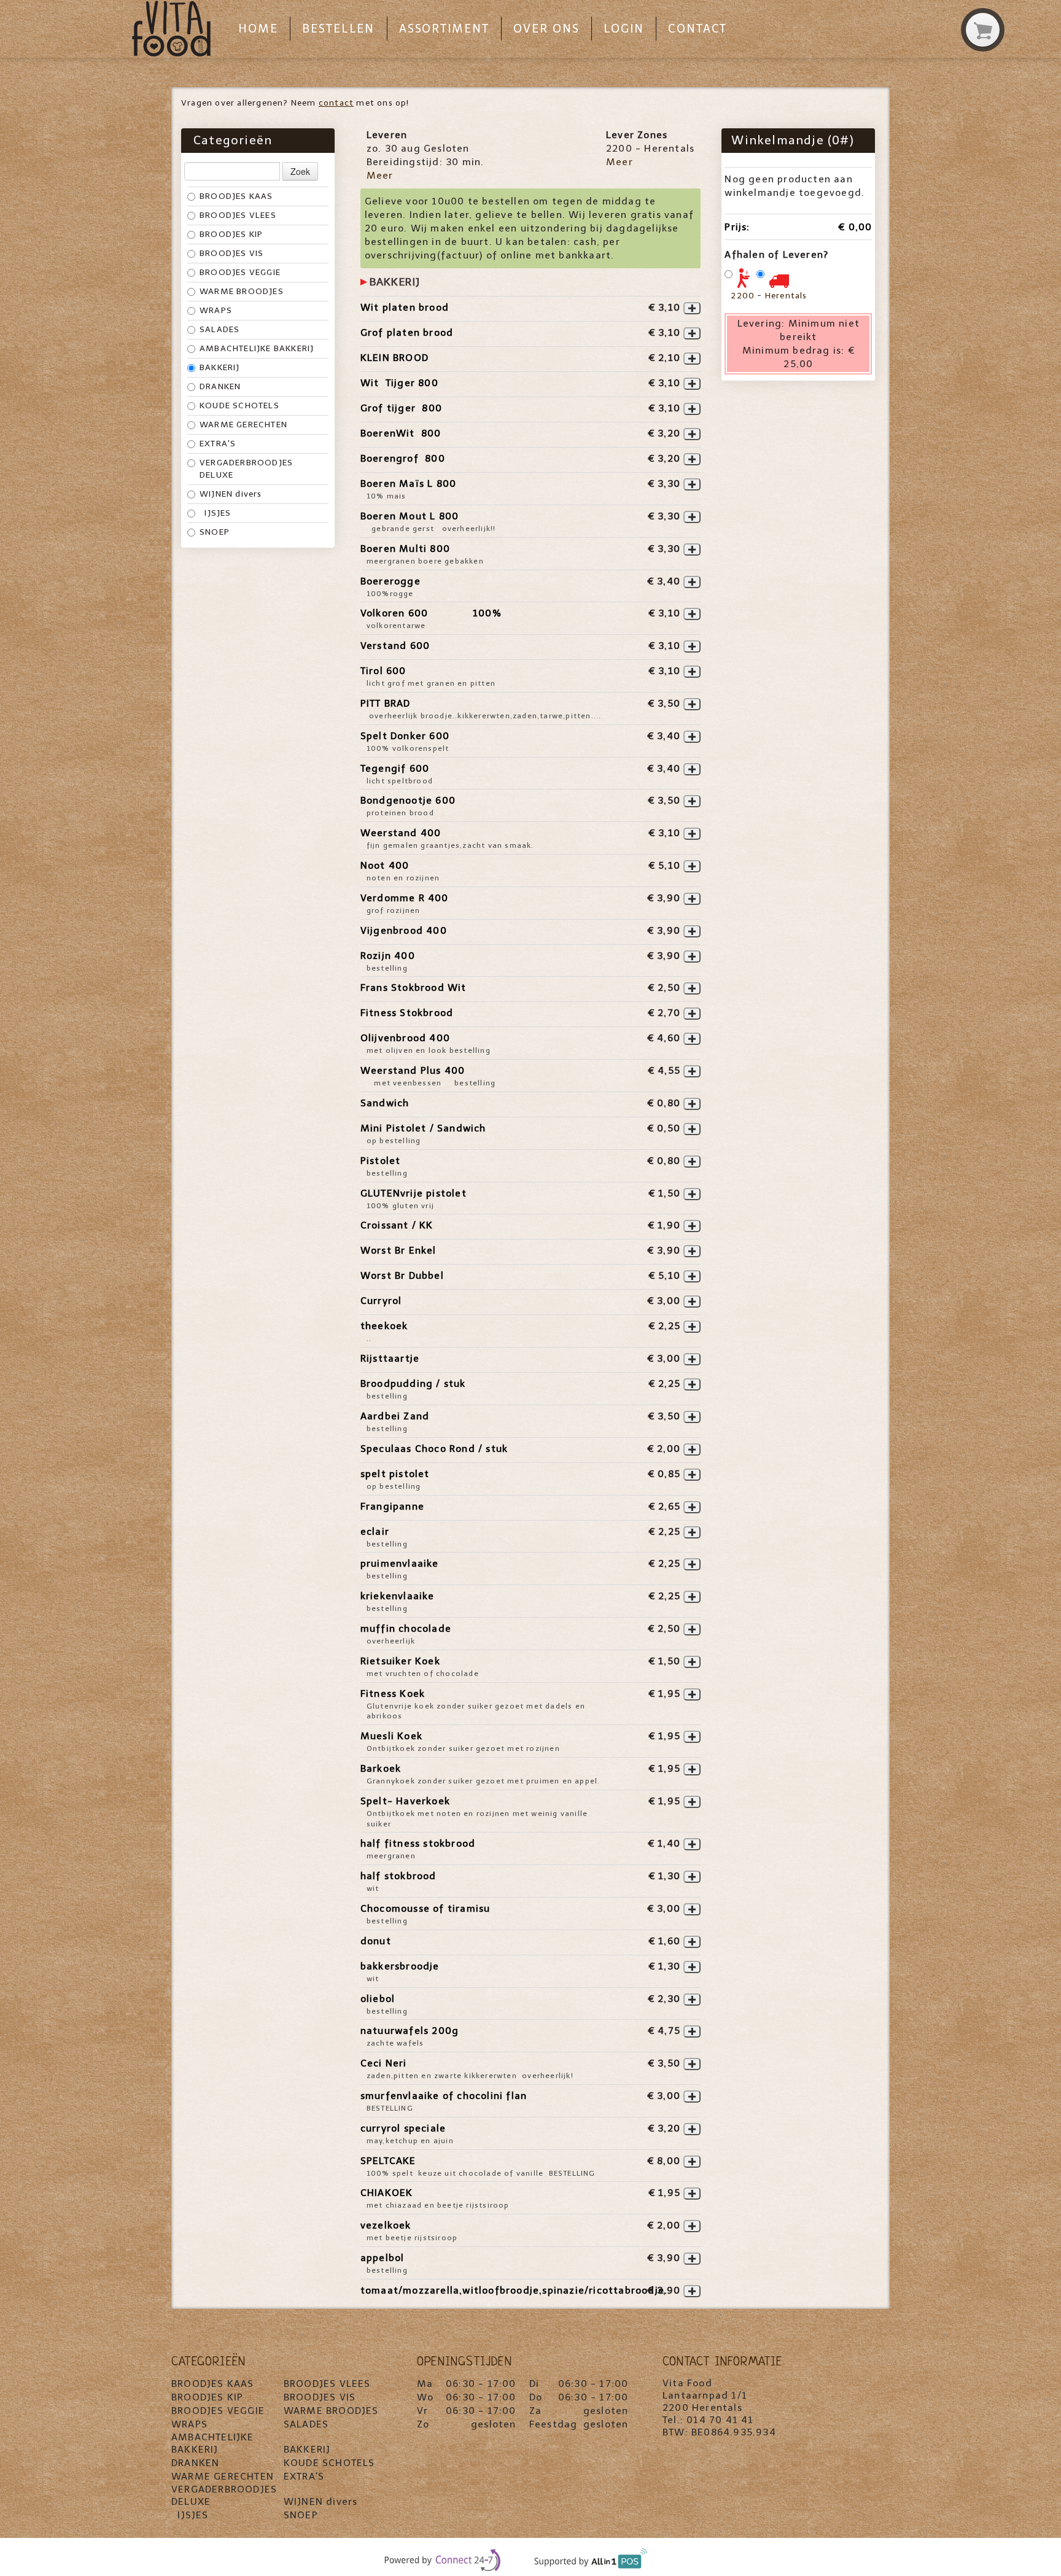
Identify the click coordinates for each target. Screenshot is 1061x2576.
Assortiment (444, 29)
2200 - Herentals (769, 296)
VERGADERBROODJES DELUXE (246, 469)
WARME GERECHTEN (243, 425)
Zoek (300, 171)
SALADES (220, 329)
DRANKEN (220, 386)
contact (336, 103)
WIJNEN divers (231, 494)
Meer (380, 175)
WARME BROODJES (242, 291)
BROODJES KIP (231, 234)
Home (258, 29)
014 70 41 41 (720, 2420)
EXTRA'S (218, 444)
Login (624, 29)
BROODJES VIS (231, 253)
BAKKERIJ (220, 367)
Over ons (546, 29)
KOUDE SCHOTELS (239, 405)
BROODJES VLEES (238, 215)
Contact (698, 29)
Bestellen (338, 29)
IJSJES (216, 513)
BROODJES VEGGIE (240, 272)
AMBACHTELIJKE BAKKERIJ (257, 348)
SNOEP (215, 532)
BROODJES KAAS (236, 196)
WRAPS (216, 310)
